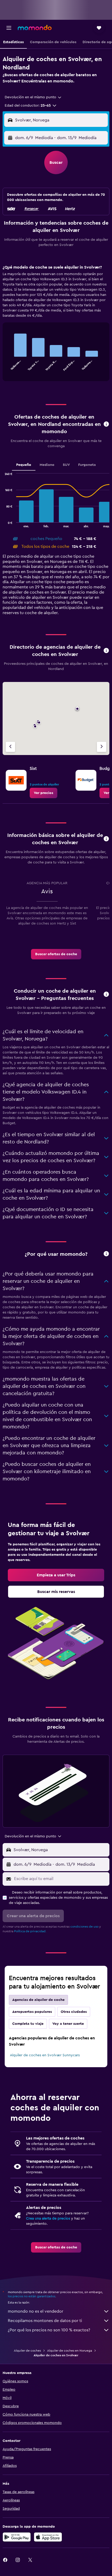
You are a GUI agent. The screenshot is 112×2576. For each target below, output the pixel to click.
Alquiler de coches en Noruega (70, 2351)
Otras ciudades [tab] (74, 2012)
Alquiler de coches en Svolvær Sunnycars (45, 2055)
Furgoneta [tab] (87, 465)
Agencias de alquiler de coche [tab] (38, 2000)
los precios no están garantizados (32, 2296)
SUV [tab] (66, 465)
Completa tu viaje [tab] (28, 2024)
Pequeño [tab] (24, 465)
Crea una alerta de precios (48, 2219)
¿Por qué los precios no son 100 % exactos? (49, 2330)
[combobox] (33, 97)
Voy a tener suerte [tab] (68, 2024)
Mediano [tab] (47, 465)
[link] (43, 793)
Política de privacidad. (30, 1931)
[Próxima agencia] (102, 747)
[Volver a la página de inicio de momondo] (35, 28)
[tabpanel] (56, 325)
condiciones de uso (84, 1927)
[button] (9, 28)
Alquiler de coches (27, 2351)
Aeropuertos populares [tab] (32, 2012)
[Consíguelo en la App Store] (48, 2537)
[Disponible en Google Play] (17, 2537)
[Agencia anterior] (10, 747)
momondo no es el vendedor (36, 2311)
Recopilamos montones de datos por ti (45, 2321)
